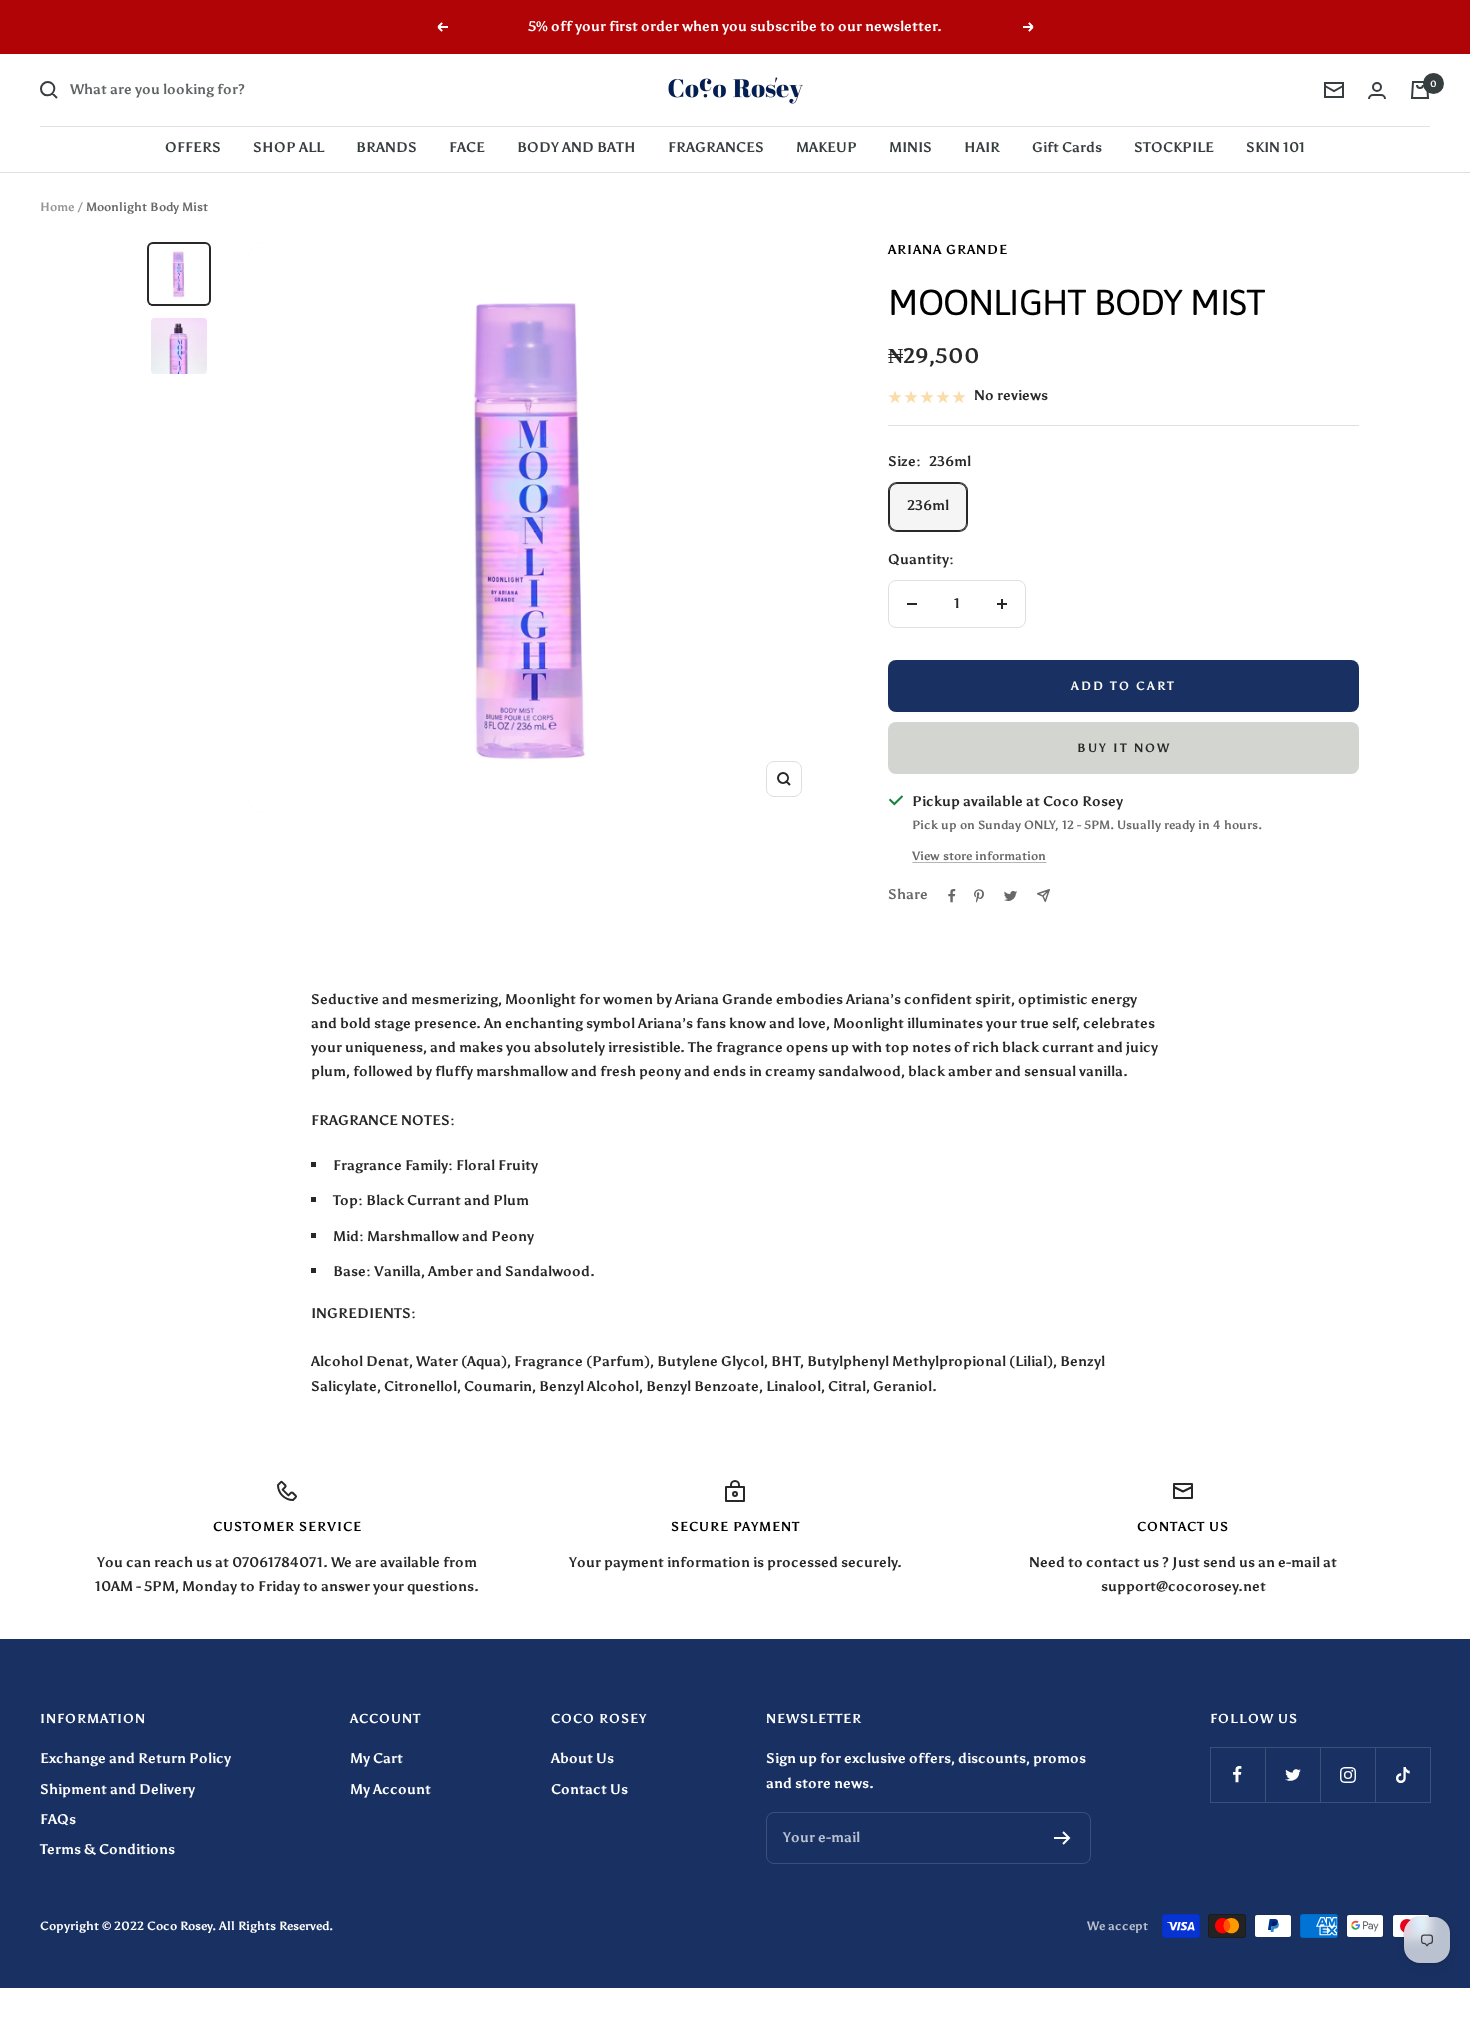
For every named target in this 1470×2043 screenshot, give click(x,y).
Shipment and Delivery (117, 1789)
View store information (979, 856)
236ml (928, 505)
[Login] (1377, 90)
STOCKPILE (1174, 147)
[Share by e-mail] (1043, 895)
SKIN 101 (1275, 147)
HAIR (982, 147)
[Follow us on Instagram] (1347, 1774)
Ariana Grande (948, 249)
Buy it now (1124, 748)
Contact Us (589, 1789)
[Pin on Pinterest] (979, 896)
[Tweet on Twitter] (1010, 896)
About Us (582, 1758)
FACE (467, 147)
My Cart (376, 1758)
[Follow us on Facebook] (1237, 1774)
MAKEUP (826, 147)
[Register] (1062, 1838)
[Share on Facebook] (952, 896)
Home (57, 207)
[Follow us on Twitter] (1292, 1774)
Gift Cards (1067, 147)
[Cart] (1420, 90)
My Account (390, 1789)
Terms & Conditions (107, 1849)
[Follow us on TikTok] (1402, 1774)
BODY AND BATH (576, 147)
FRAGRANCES (716, 147)
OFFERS (193, 147)
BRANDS (386, 147)
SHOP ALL (288, 147)
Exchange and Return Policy (135, 1758)
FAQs (58, 1819)
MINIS (910, 147)
